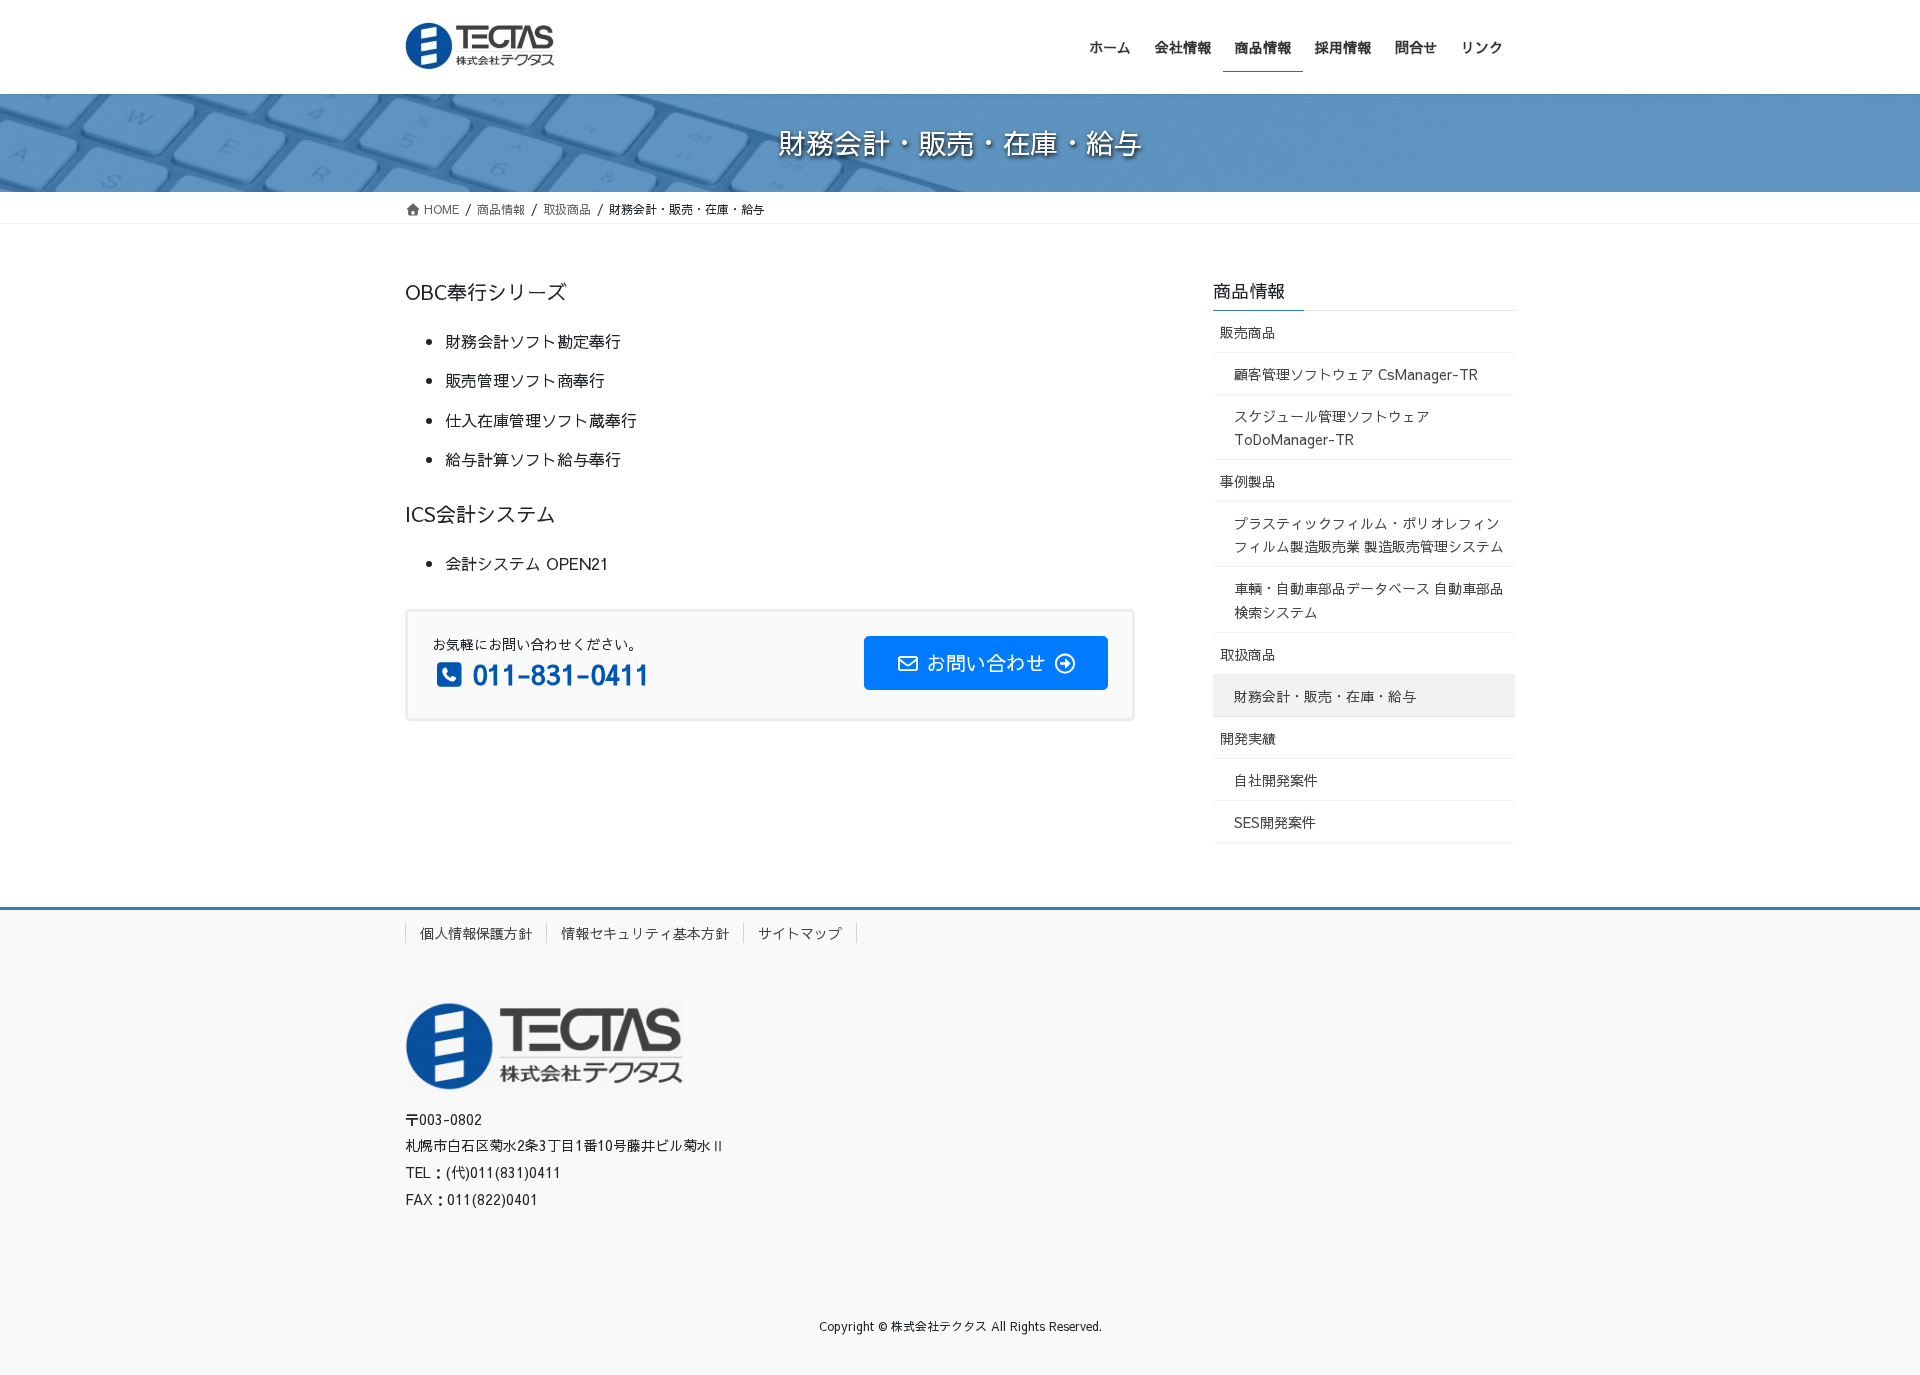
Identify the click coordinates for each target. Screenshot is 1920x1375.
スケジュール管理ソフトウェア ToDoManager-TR (1332, 427)
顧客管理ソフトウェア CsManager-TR (1356, 374)
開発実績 (1248, 738)
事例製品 (1248, 481)
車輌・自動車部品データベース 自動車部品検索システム (1369, 599)
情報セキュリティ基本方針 (645, 933)
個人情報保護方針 (476, 933)
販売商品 (1248, 332)
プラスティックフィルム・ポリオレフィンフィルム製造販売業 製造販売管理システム (1369, 534)
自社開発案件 (1276, 780)
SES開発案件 (1275, 822)
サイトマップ (800, 933)
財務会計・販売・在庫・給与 (1325, 696)
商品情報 (1249, 290)
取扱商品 (1248, 654)
